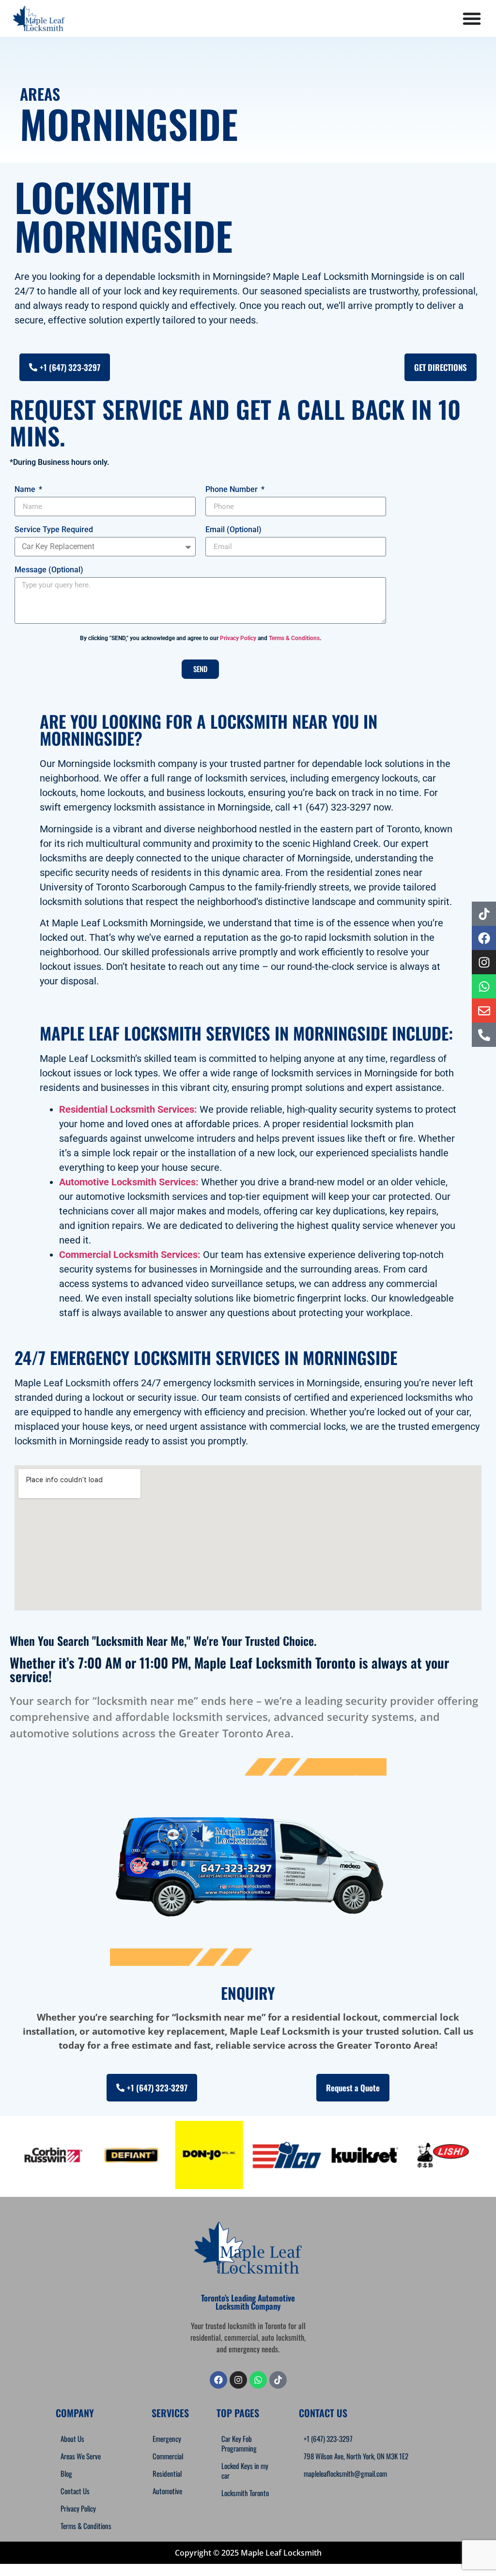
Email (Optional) (233, 530)
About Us (72, 2438)
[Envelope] (484, 1011)
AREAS (40, 94)
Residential (167, 2473)
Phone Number (232, 490)
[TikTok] (278, 2380)
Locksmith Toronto (245, 2493)
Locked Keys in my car (245, 2470)
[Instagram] (484, 962)
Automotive (167, 2491)
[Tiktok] (484, 914)
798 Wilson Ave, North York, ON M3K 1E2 (356, 2456)
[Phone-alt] (484, 1035)
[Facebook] (218, 2380)
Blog (66, 2473)
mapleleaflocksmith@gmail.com (345, 2473)
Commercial (168, 2456)
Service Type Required (54, 530)
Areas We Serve (81, 2456)
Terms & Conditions (294, 638)
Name (26, 490)
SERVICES (170, 2413)
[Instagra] (238, 2380)
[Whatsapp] (258, 2380)
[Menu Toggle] (472, 18)
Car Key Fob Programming (239, 2443)
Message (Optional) (49, 570)
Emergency (167, 2438)
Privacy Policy (238, 638)
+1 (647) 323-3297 (328, 2438)
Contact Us (75, 2491)
